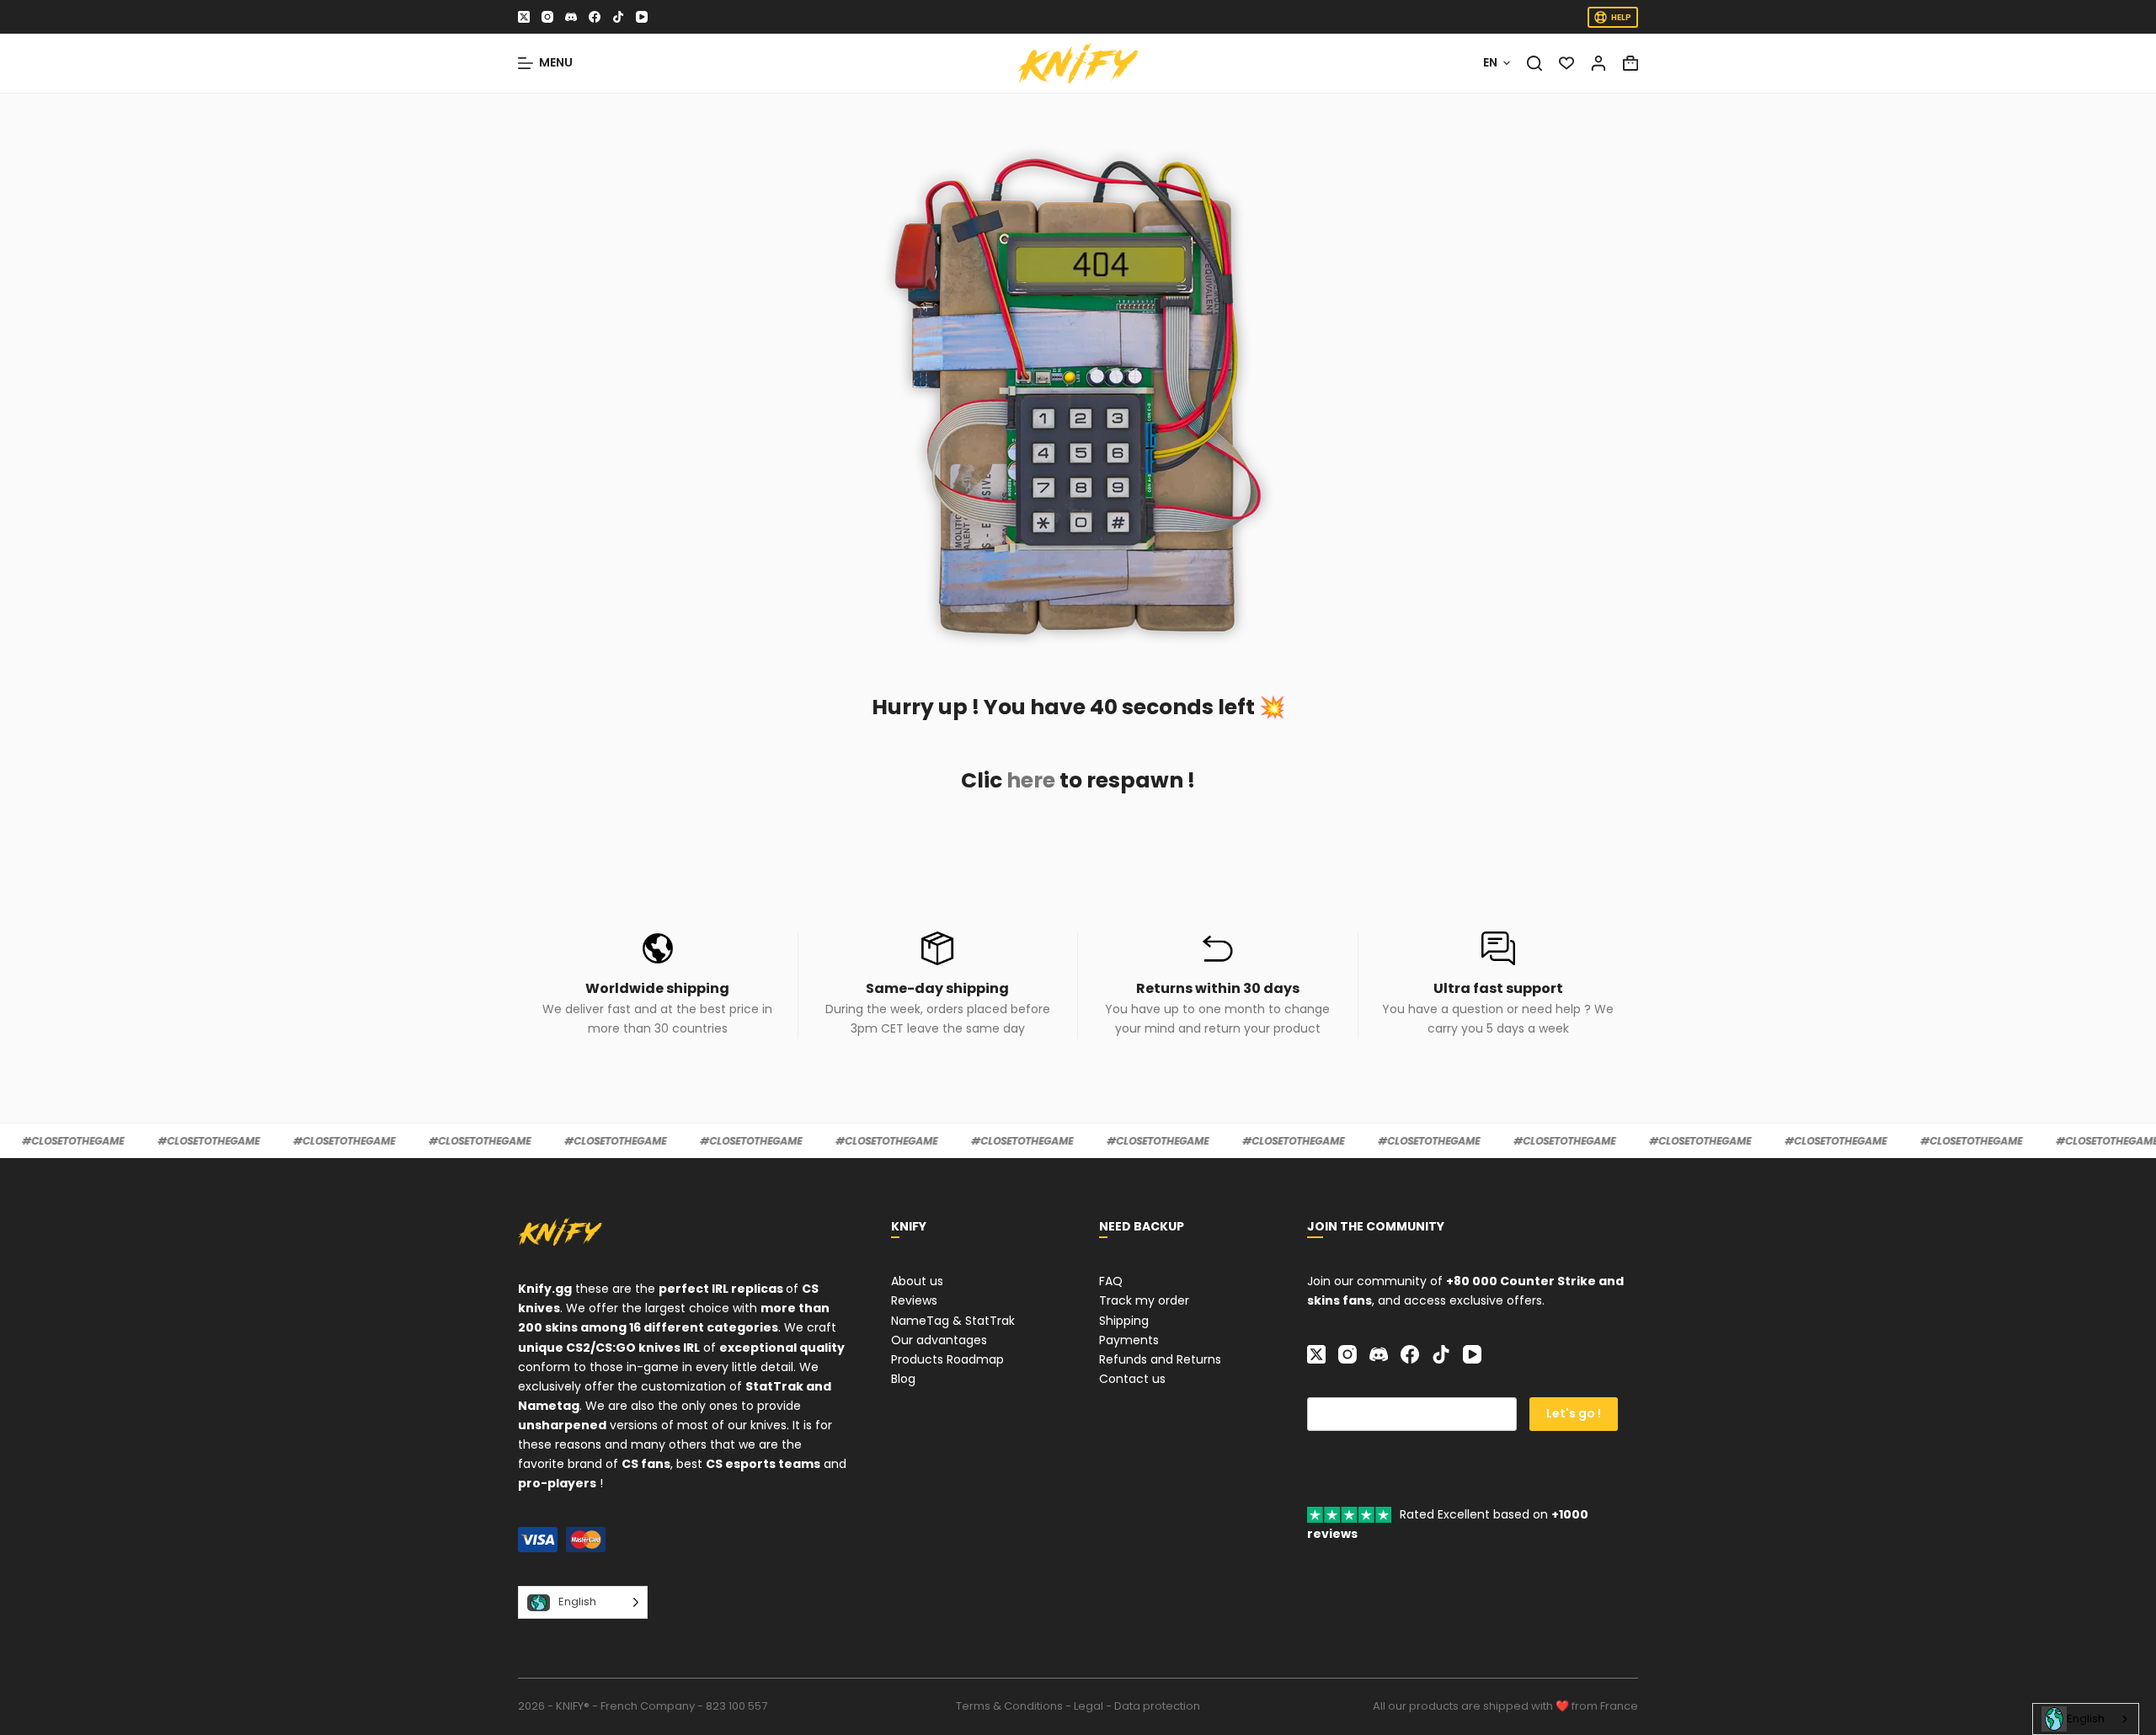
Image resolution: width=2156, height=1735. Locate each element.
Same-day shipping (937, 988)
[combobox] (2086, 1719)
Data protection (1157, 1706)
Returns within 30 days (1218, 988)
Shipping (1124, 1321)
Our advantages (939, 1340)
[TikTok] (618, 17)
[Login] (1598, 63)
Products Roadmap (947, 1359)
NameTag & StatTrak (953, 1321)
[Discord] (571, 17)
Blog (903, 1379)
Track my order (1144, 1300)
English (2086, 1719)
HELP (1621, 17)
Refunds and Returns (1160, 1359)
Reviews (914, 1300)
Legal (1089, 1706)
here (1031, 780)
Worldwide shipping (657, 988)
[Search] (1534, 63)
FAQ (1111, 1281)
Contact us (1132, 1379)
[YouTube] (642, 17)
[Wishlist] (1566, 63)
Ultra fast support (1498, 988)
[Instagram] (547, 17)
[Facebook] (595, 17)
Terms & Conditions (1009, 1706)
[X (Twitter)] (524, 17)
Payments (1129, 1340)
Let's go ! (1574, 1413)
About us (917, 1281)
